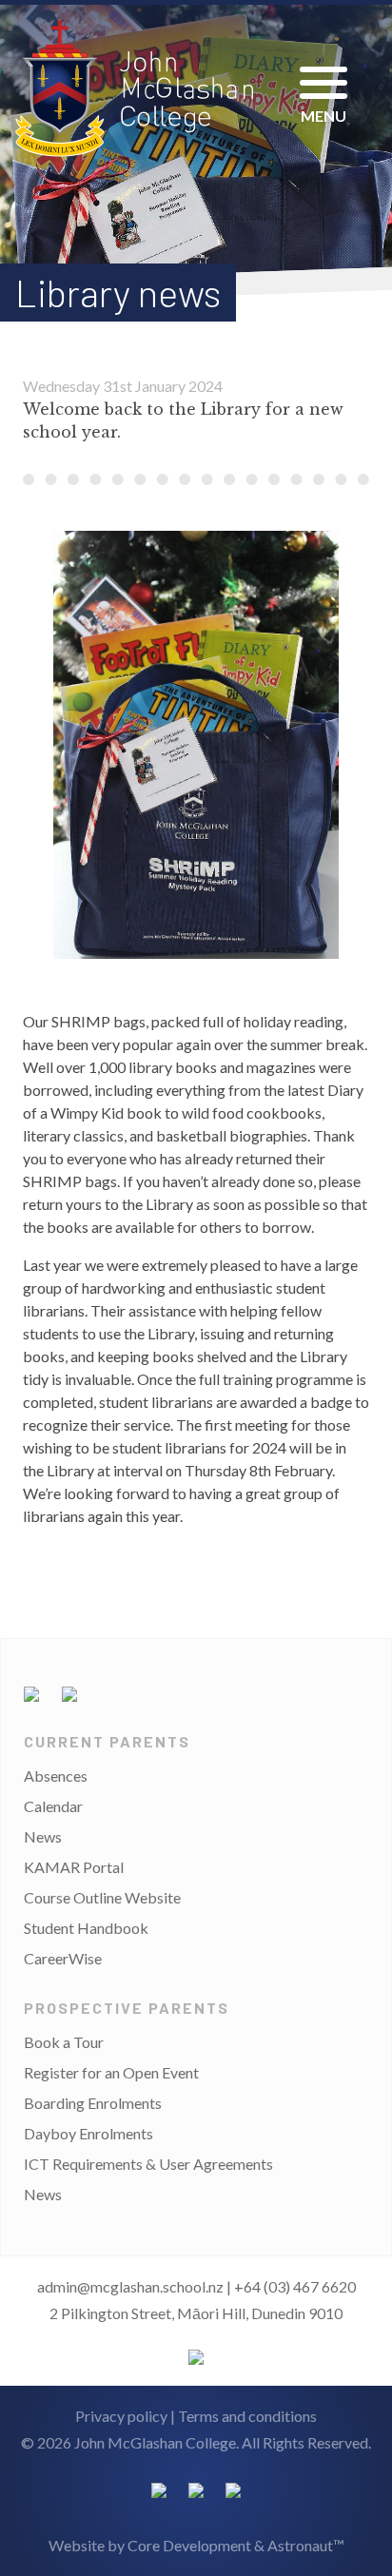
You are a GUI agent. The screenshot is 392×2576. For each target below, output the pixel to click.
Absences (56, 1776)
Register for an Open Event (111, 2072)
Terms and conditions (247, 2416)
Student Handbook (86, 1928)
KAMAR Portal (74, 1867)
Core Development (189, 2545)
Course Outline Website (102, 1897)
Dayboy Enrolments (88, 2133)
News (43, 1836)
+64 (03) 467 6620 (295, 2286)
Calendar (53, 1806)
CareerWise (63, 1958)
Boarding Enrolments (93, 2103)
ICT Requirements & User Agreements (148, 2164)
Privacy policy (121, 2416)
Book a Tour (64, 2042)
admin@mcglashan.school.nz (130, 2286)
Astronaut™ (306, 2545)
